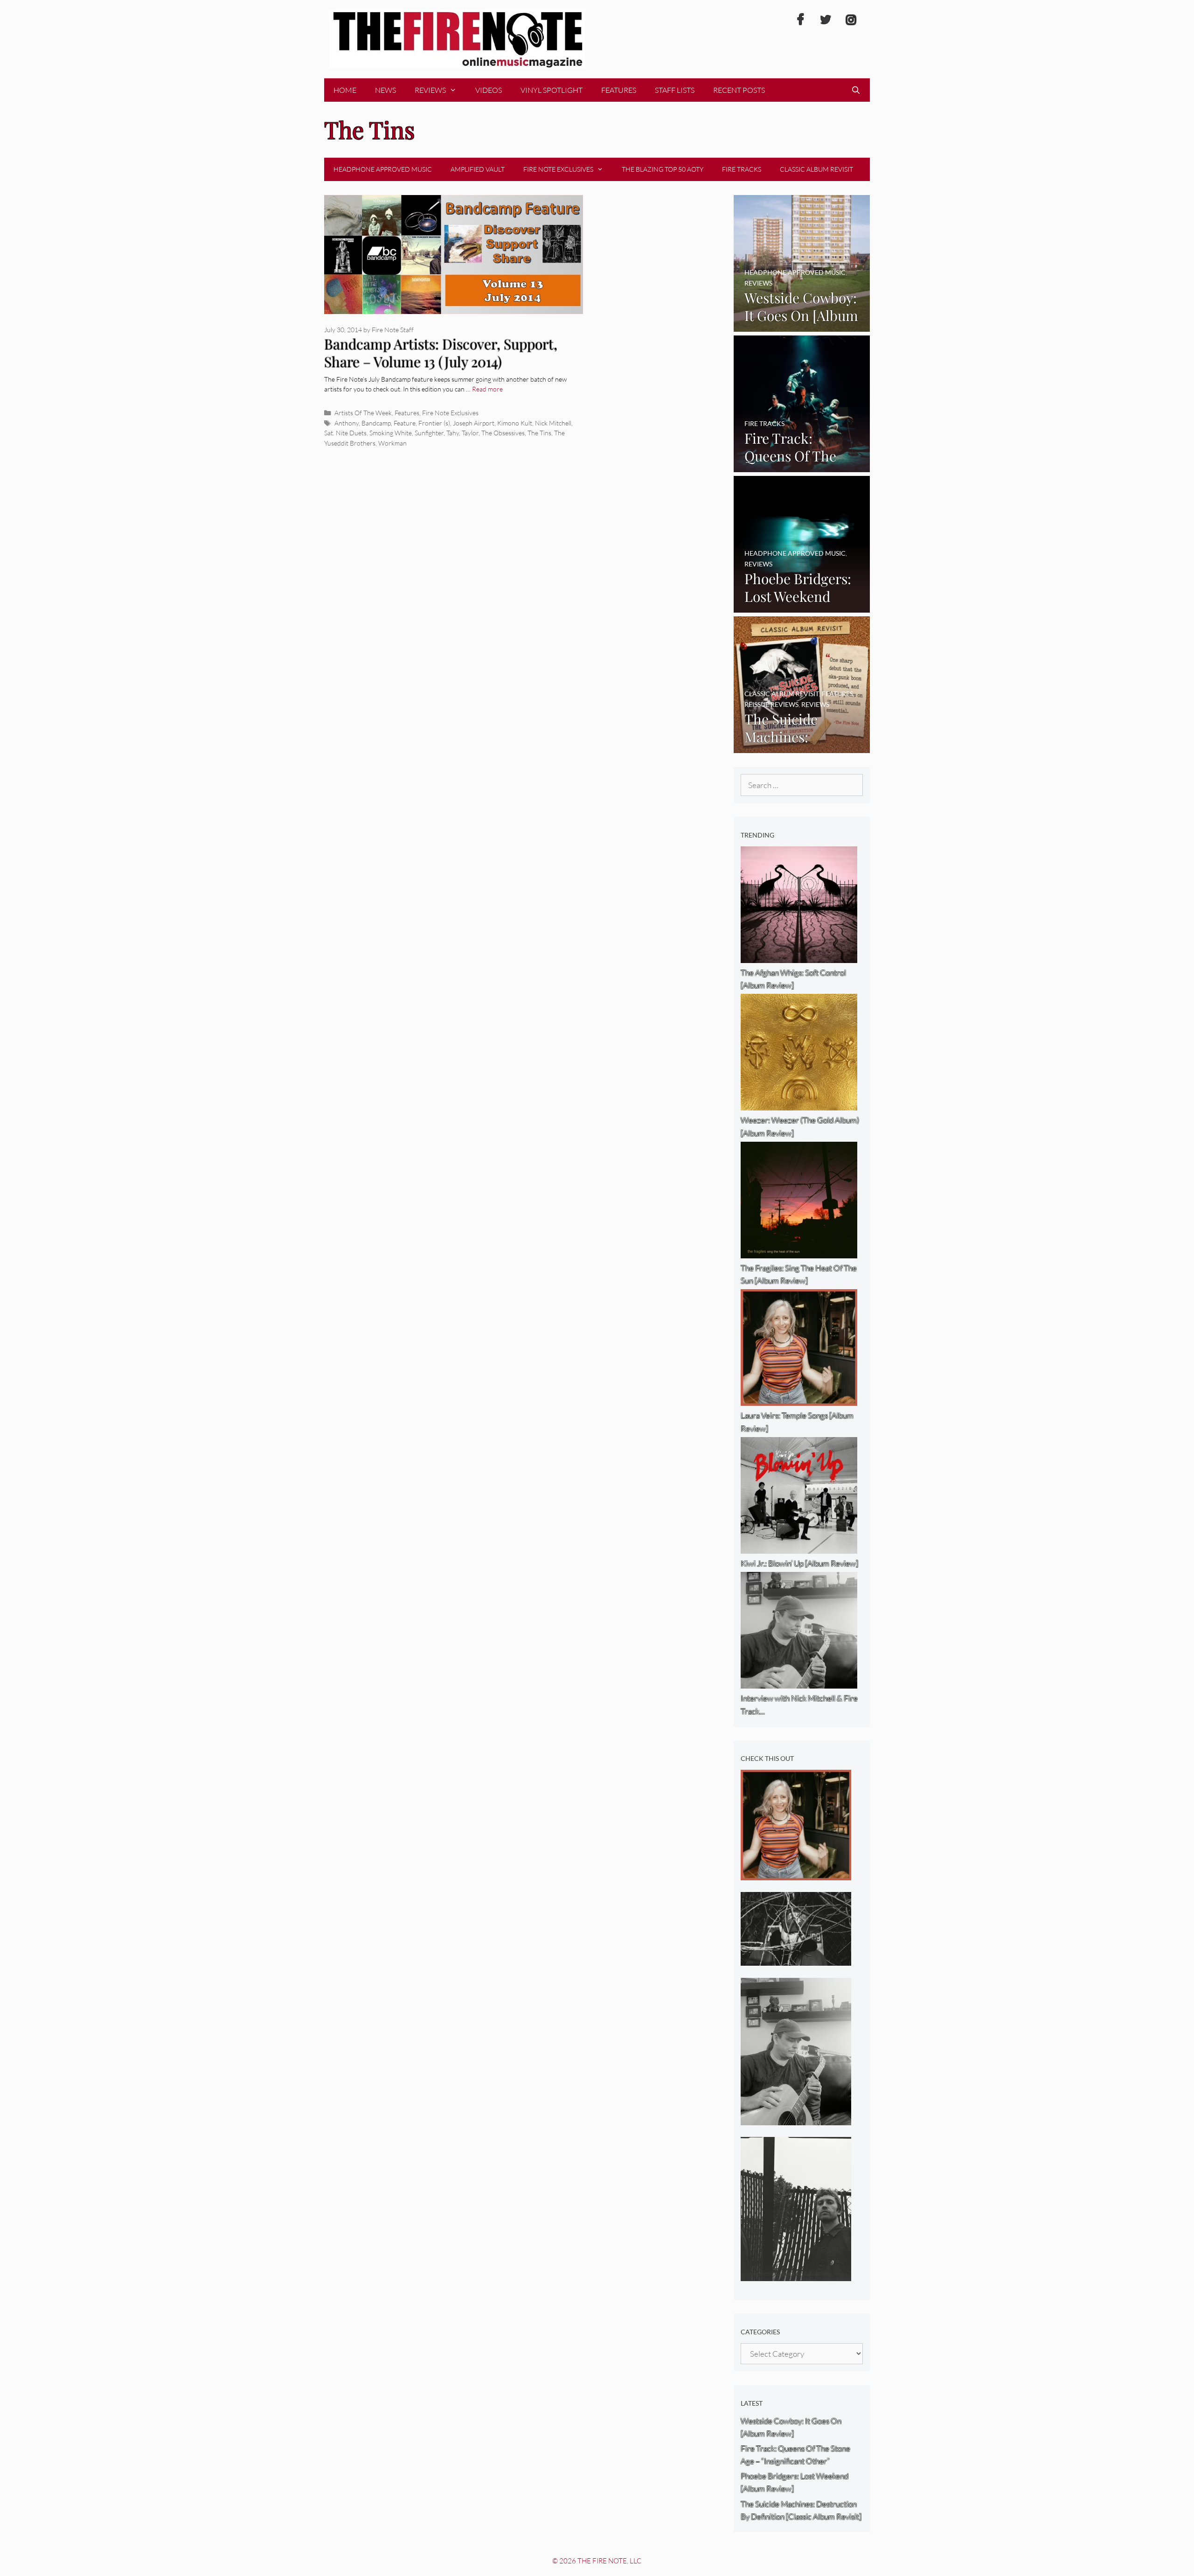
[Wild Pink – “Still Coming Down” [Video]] (796, 1959)
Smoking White (391, 433)
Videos (489, 90)
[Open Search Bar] (856, 90)
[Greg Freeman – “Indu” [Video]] (796, 2275)
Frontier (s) (434, 423)
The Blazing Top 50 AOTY (663, 169)
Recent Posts (739, 90)
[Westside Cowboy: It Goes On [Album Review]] (802, 325)
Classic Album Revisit (816, 169)
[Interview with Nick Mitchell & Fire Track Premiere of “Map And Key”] (796, 2119)
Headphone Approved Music (383, 169)
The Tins (539, 433)
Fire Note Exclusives (558, 169)
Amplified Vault (478, 169)
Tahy (453, 433)
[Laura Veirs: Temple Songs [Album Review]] (796, 1874)
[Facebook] (800, 20)
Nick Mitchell (553, 423)
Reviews (430, 90)
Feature (405, 423)
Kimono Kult (515, 423)
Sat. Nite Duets (345, 433)
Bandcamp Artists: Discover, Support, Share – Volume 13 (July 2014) (441, 353)
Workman (392, 443)
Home (345, 90)
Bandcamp (376, 423)
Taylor (470, 433)
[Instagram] (851, 20)
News (385, 90)
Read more (487, 389)
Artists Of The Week (363, 413)
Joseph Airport (474, 423)
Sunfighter (429, 433)
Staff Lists (675, 90)
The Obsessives (503, 433)
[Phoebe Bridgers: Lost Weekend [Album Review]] (802, 606)
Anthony (347, 423)
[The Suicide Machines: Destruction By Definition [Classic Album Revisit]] (802, 746)
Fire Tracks (742, 169)
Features (619, 90)
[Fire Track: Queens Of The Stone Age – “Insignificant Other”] (802, 465)
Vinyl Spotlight (552, 90)
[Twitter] (826, 20)
